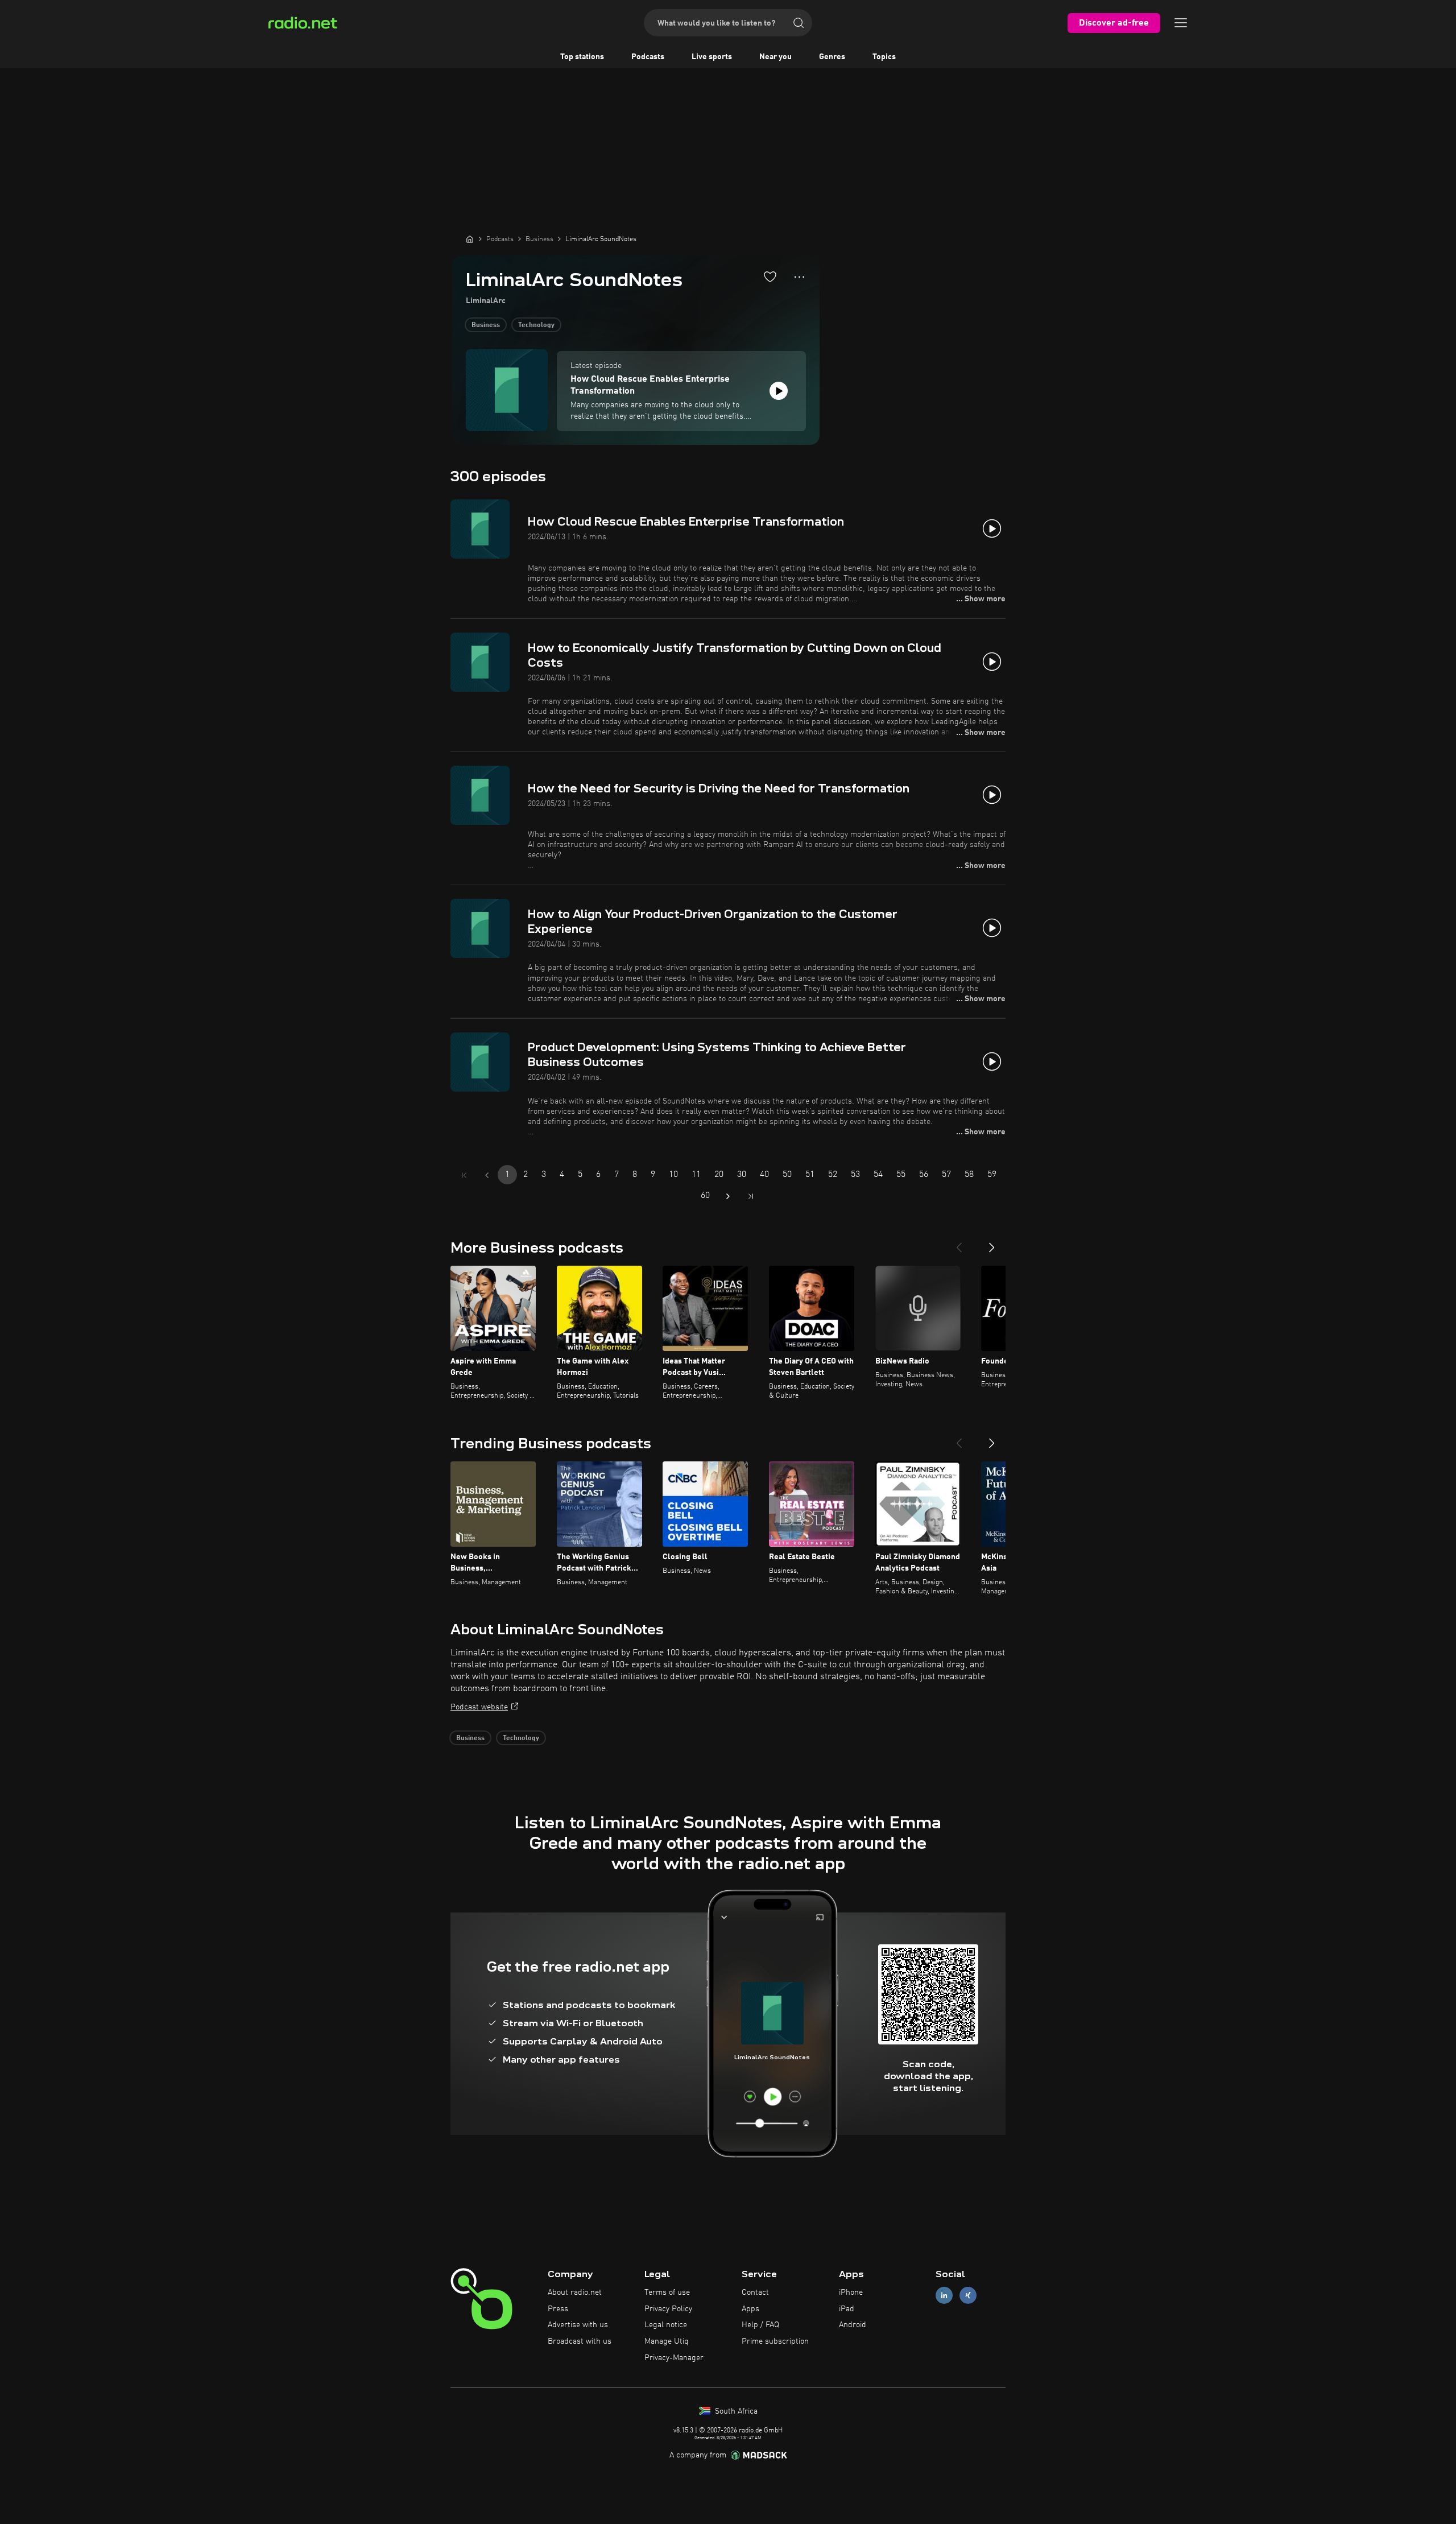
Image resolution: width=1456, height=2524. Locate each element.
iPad (847, 2309)
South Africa (735, 2411)
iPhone (851, 2292)
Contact (755, 2292)
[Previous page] (487, 1175)
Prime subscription (775, 2341)
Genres (832, 57)
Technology (536, 325)
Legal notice (666, 2325)
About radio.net (575, 2292)
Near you (775, 57)
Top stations (582, 57)
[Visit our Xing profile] (968, 2295)
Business (486, 325)
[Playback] (779, 391)
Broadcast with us (580, 2341)
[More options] (799, 277)
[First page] (464, 1175)
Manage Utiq (667, 2341)
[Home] (470, 239)
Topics (884, 57)
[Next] (992, 1243)
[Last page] (751, 1196)
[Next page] (728, 1196)
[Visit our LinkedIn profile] (944, 2295)
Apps (750, 2309)
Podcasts (648, 57)
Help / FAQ (760, 2325)
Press (558, 2309)
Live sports (712, 57)
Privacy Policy (668, 2309)
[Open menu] (1181, 23)
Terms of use (667, 2292)
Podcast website (479, 1707)
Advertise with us (578, 2325)
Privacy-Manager (674, 2358)
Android (853, 2325)
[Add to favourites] (770, 276)
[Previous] (959, 1243)
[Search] (799, 23)
